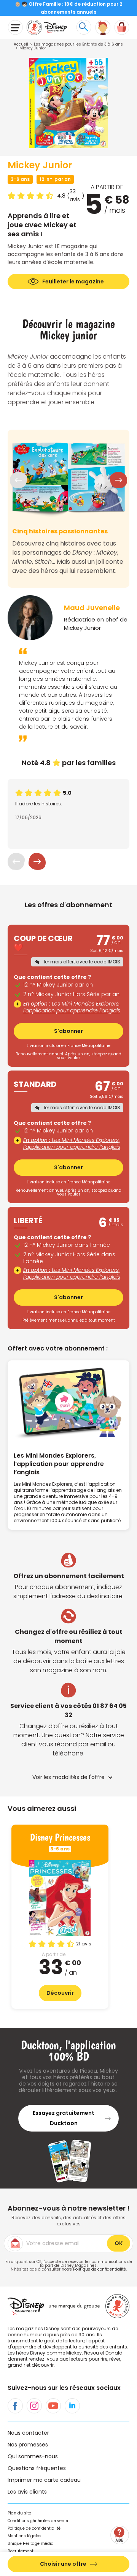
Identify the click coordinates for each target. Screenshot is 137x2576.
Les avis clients (27, 2492)
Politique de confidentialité (100, 2269)
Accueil (21, 44)
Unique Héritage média (31, 2544)
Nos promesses (28, 2445)
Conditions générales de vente (38, 2521)
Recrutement (21, 2551)
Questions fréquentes (37, 2468)
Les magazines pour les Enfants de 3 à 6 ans (78, 44)
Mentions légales (25, 2536)
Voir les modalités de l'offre (68, 1777)
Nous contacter (28, 2433)
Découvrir (60, 1993)
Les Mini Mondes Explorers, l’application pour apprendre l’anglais (72, 1007)
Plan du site (19, 2513)
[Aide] (120, 2535)
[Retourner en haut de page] (121, 2513)
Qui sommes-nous (33, 2456)
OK (119, 2243)
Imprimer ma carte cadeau (44, 2480)
